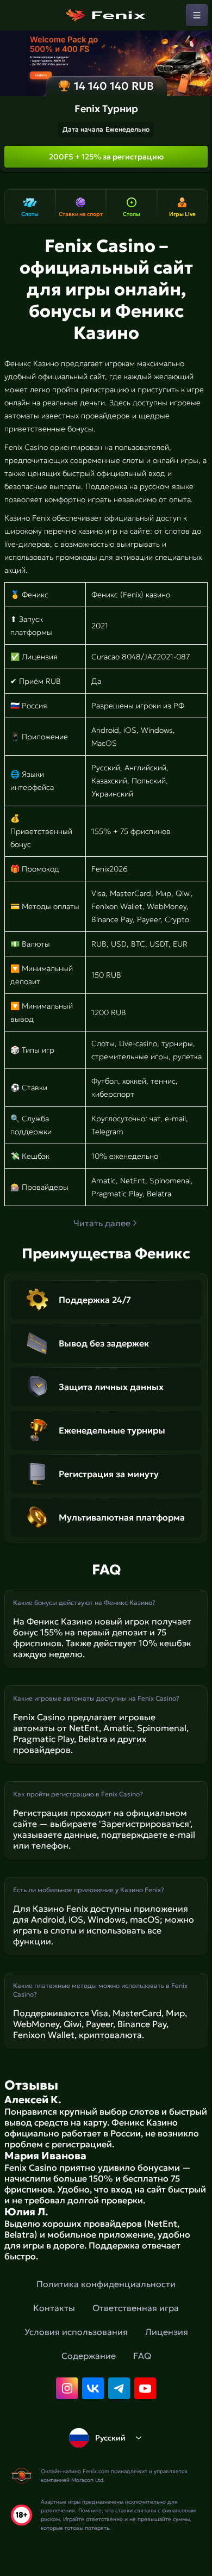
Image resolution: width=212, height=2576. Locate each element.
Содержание (89, 2356)
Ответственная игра (136, 2308)
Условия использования (76, 2332)
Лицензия (167, 2332)
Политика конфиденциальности (106, 2284)
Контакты (54, 2308)
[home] (106, 15)
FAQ (142, 2356)
